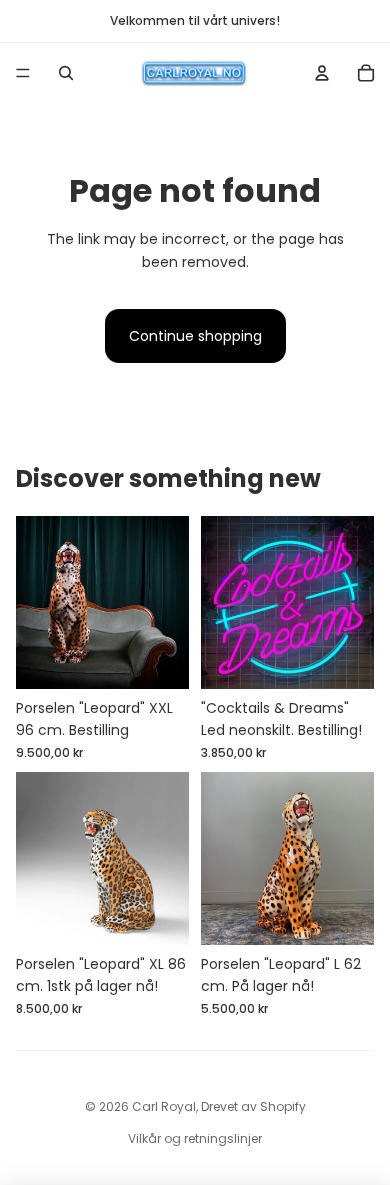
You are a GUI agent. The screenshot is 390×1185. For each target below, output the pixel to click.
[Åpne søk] (66, 73)
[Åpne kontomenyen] (322, 73)
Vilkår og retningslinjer (195, 1138)
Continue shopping (195, 336)
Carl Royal (164, 1106)
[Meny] (23, 73)
